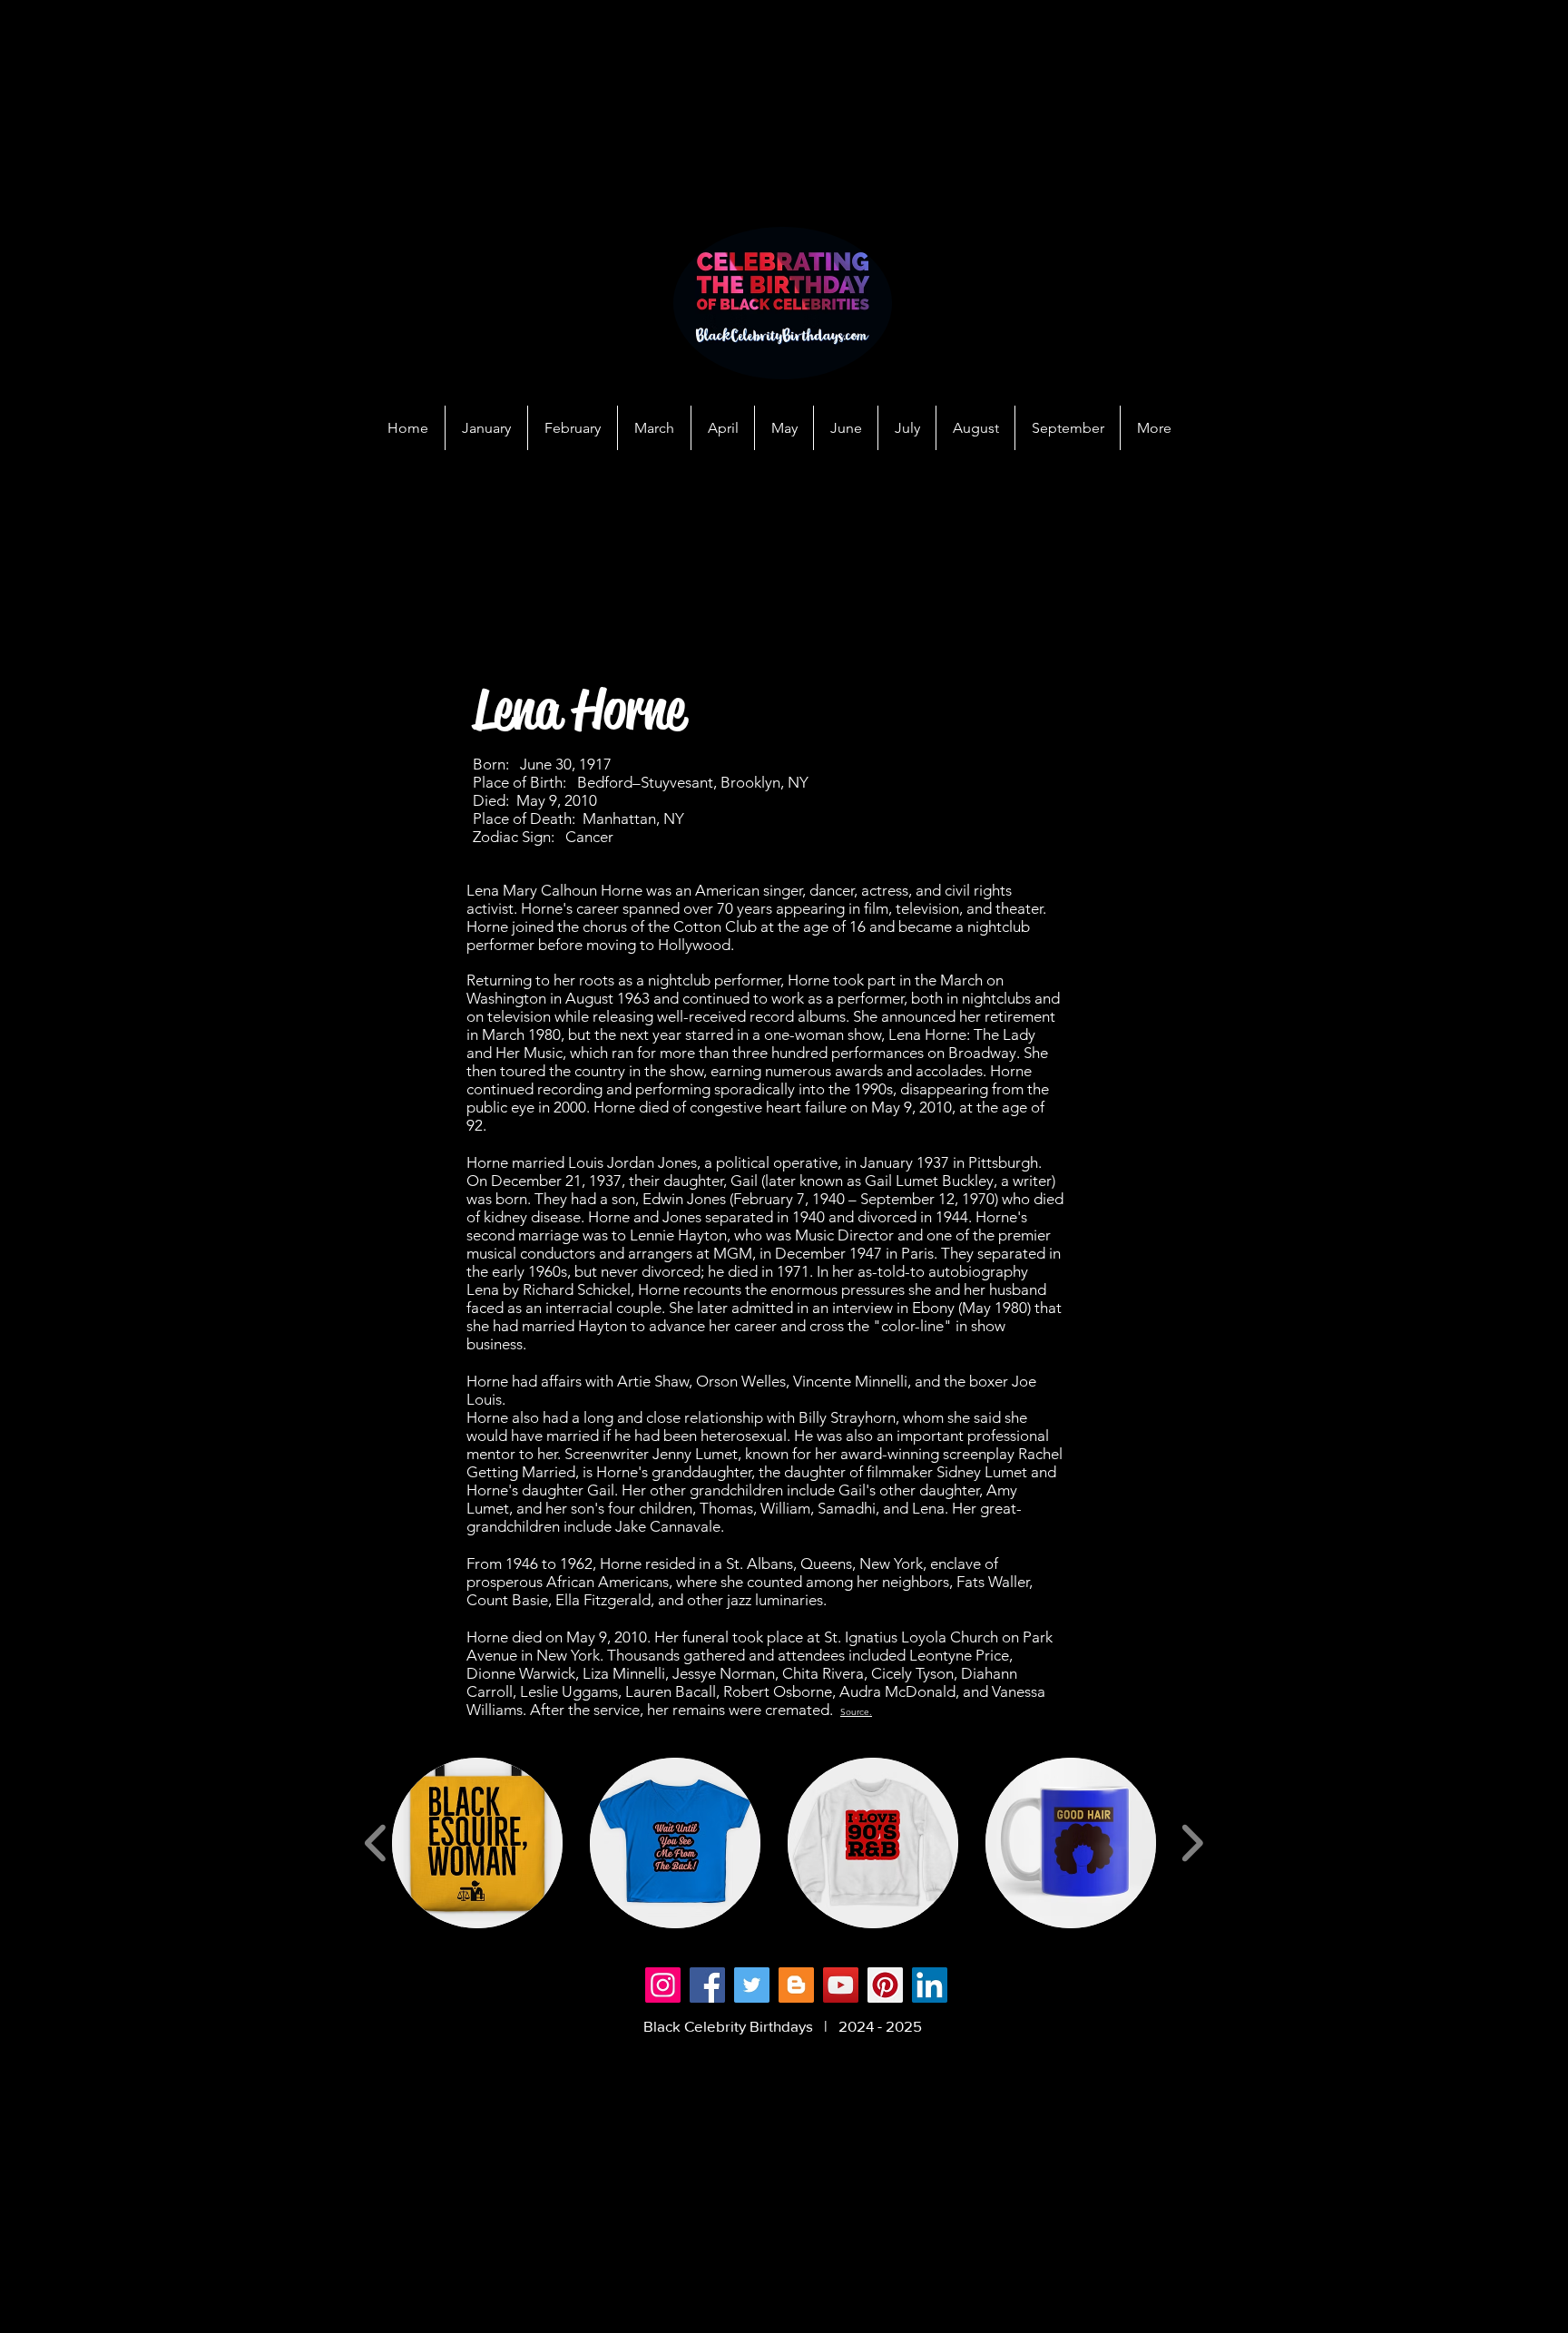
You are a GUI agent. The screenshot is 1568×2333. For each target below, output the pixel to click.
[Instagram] (663, 1985)
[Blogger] (796, 1985)
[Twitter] (752, 1985)
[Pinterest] (885, 1985)
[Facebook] (707, 1985)
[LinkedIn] (930, 1985)
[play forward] (1192, 1843)
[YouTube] (841, 1985)
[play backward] (376, 1843)
